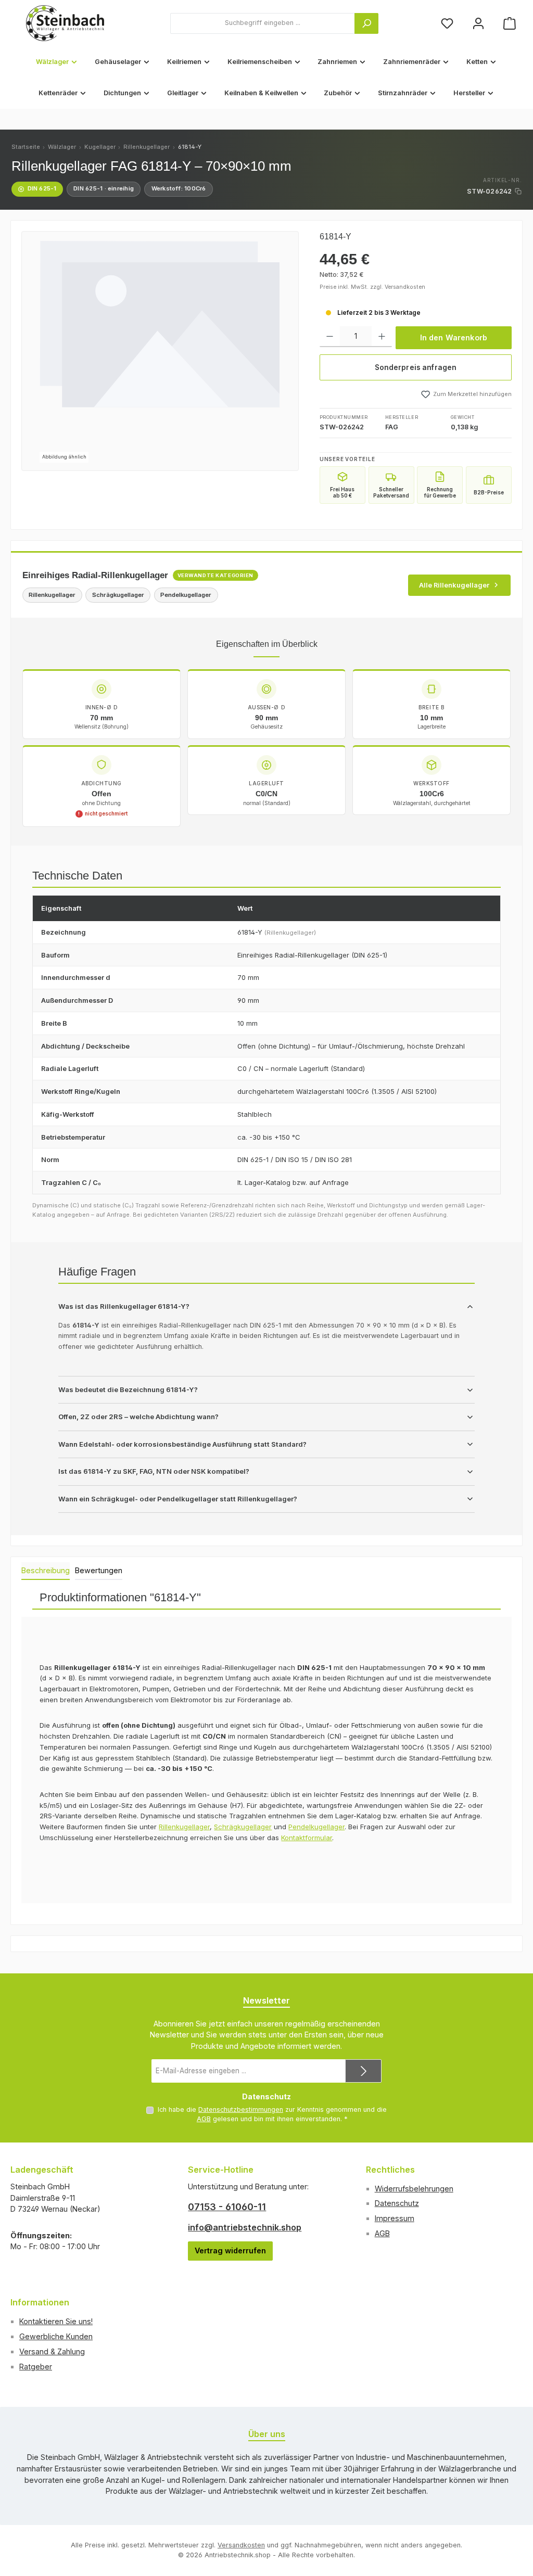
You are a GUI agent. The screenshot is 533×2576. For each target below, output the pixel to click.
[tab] (46, 1571)
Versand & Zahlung (52, 2351)
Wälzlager (62, 147)
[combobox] (263, 23)
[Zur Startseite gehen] (65, 23)
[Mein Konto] (478, 23)
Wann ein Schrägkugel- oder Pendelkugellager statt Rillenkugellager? (178, 1499)
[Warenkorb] (510, 23)
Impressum (395, 2218)
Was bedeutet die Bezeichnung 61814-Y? (128, 1389)
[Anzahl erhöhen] (382, 337)
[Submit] (363, 2071)
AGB (204, 2119)
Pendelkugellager (316, 1827)
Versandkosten (241, 2545)
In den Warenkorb (454, 337)
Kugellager (100, 147)
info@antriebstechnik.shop (245, 2227)
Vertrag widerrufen (230, 2250)
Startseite (26, 147)
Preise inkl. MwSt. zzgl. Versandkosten (372, 287)
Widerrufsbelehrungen (414, 2189)
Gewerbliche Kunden (56, 2336)
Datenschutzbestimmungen (241, 2109)
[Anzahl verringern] (330, 337)
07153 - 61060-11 (227, 2207)
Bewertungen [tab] (99, 1570)
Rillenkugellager (147, 147)
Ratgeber (36, 2367)
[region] (160, 351)
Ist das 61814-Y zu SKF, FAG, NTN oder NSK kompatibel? (154, 1471)
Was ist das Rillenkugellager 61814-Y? (124, 1306)
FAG (392, 427)
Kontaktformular (307, 1838)
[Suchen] (366, 23)
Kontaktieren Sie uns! (56, 2321)
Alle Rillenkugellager (454, 585)
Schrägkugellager (243, 1827)
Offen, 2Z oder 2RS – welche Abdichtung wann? (138, 1417)
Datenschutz (397, 2203)
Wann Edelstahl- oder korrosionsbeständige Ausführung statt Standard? (182, 1444)
